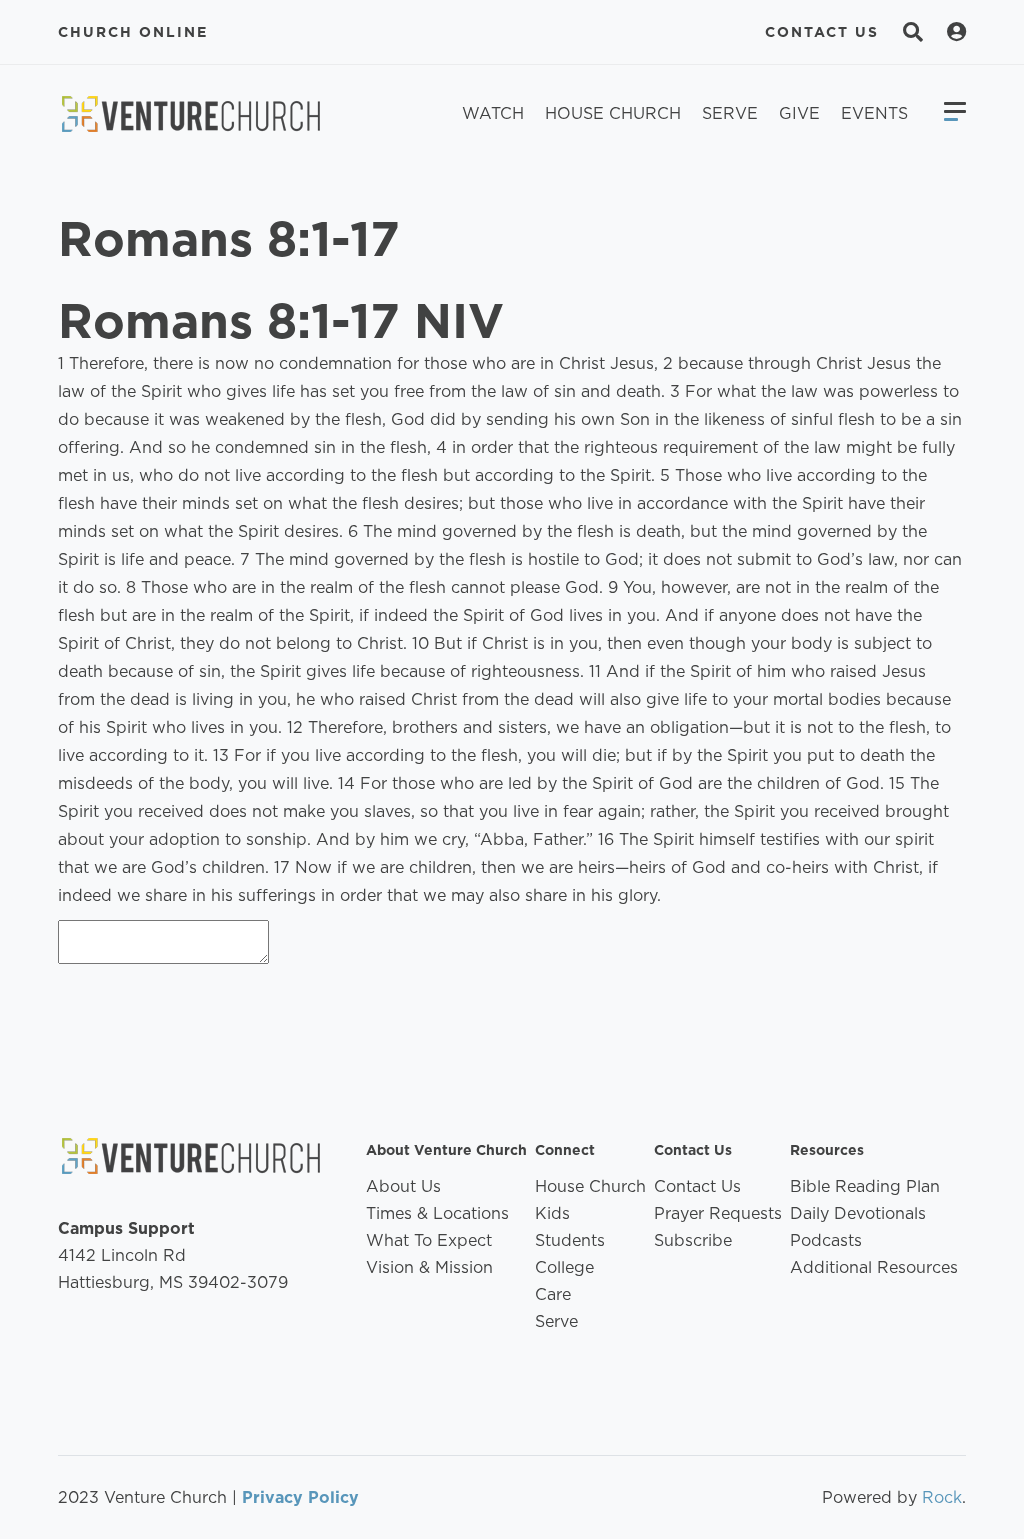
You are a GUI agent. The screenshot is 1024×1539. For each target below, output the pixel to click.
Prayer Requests (718, 1213)
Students (570, 1240)
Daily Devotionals (858, 1213)
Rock (942, 1497)
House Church (613, 113)
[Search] (913, 32)
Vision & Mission (429, 1267)
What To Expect (429, 1240)
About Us (403, 1186)
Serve (730, 113)
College (564, 1267)
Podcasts (826, 1240)
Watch (493, 113)
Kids (552, 1213)
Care (553, 1294)
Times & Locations (437, 1213)
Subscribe (693, 1240)
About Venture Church (446, 1150)
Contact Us (822, 32)
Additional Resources (874, 1267)
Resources (827, 1150)
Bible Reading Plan (865, 1186)
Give (799, 113)
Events (874, 113)
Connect (565, 1150)
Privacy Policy (300, 1497)
